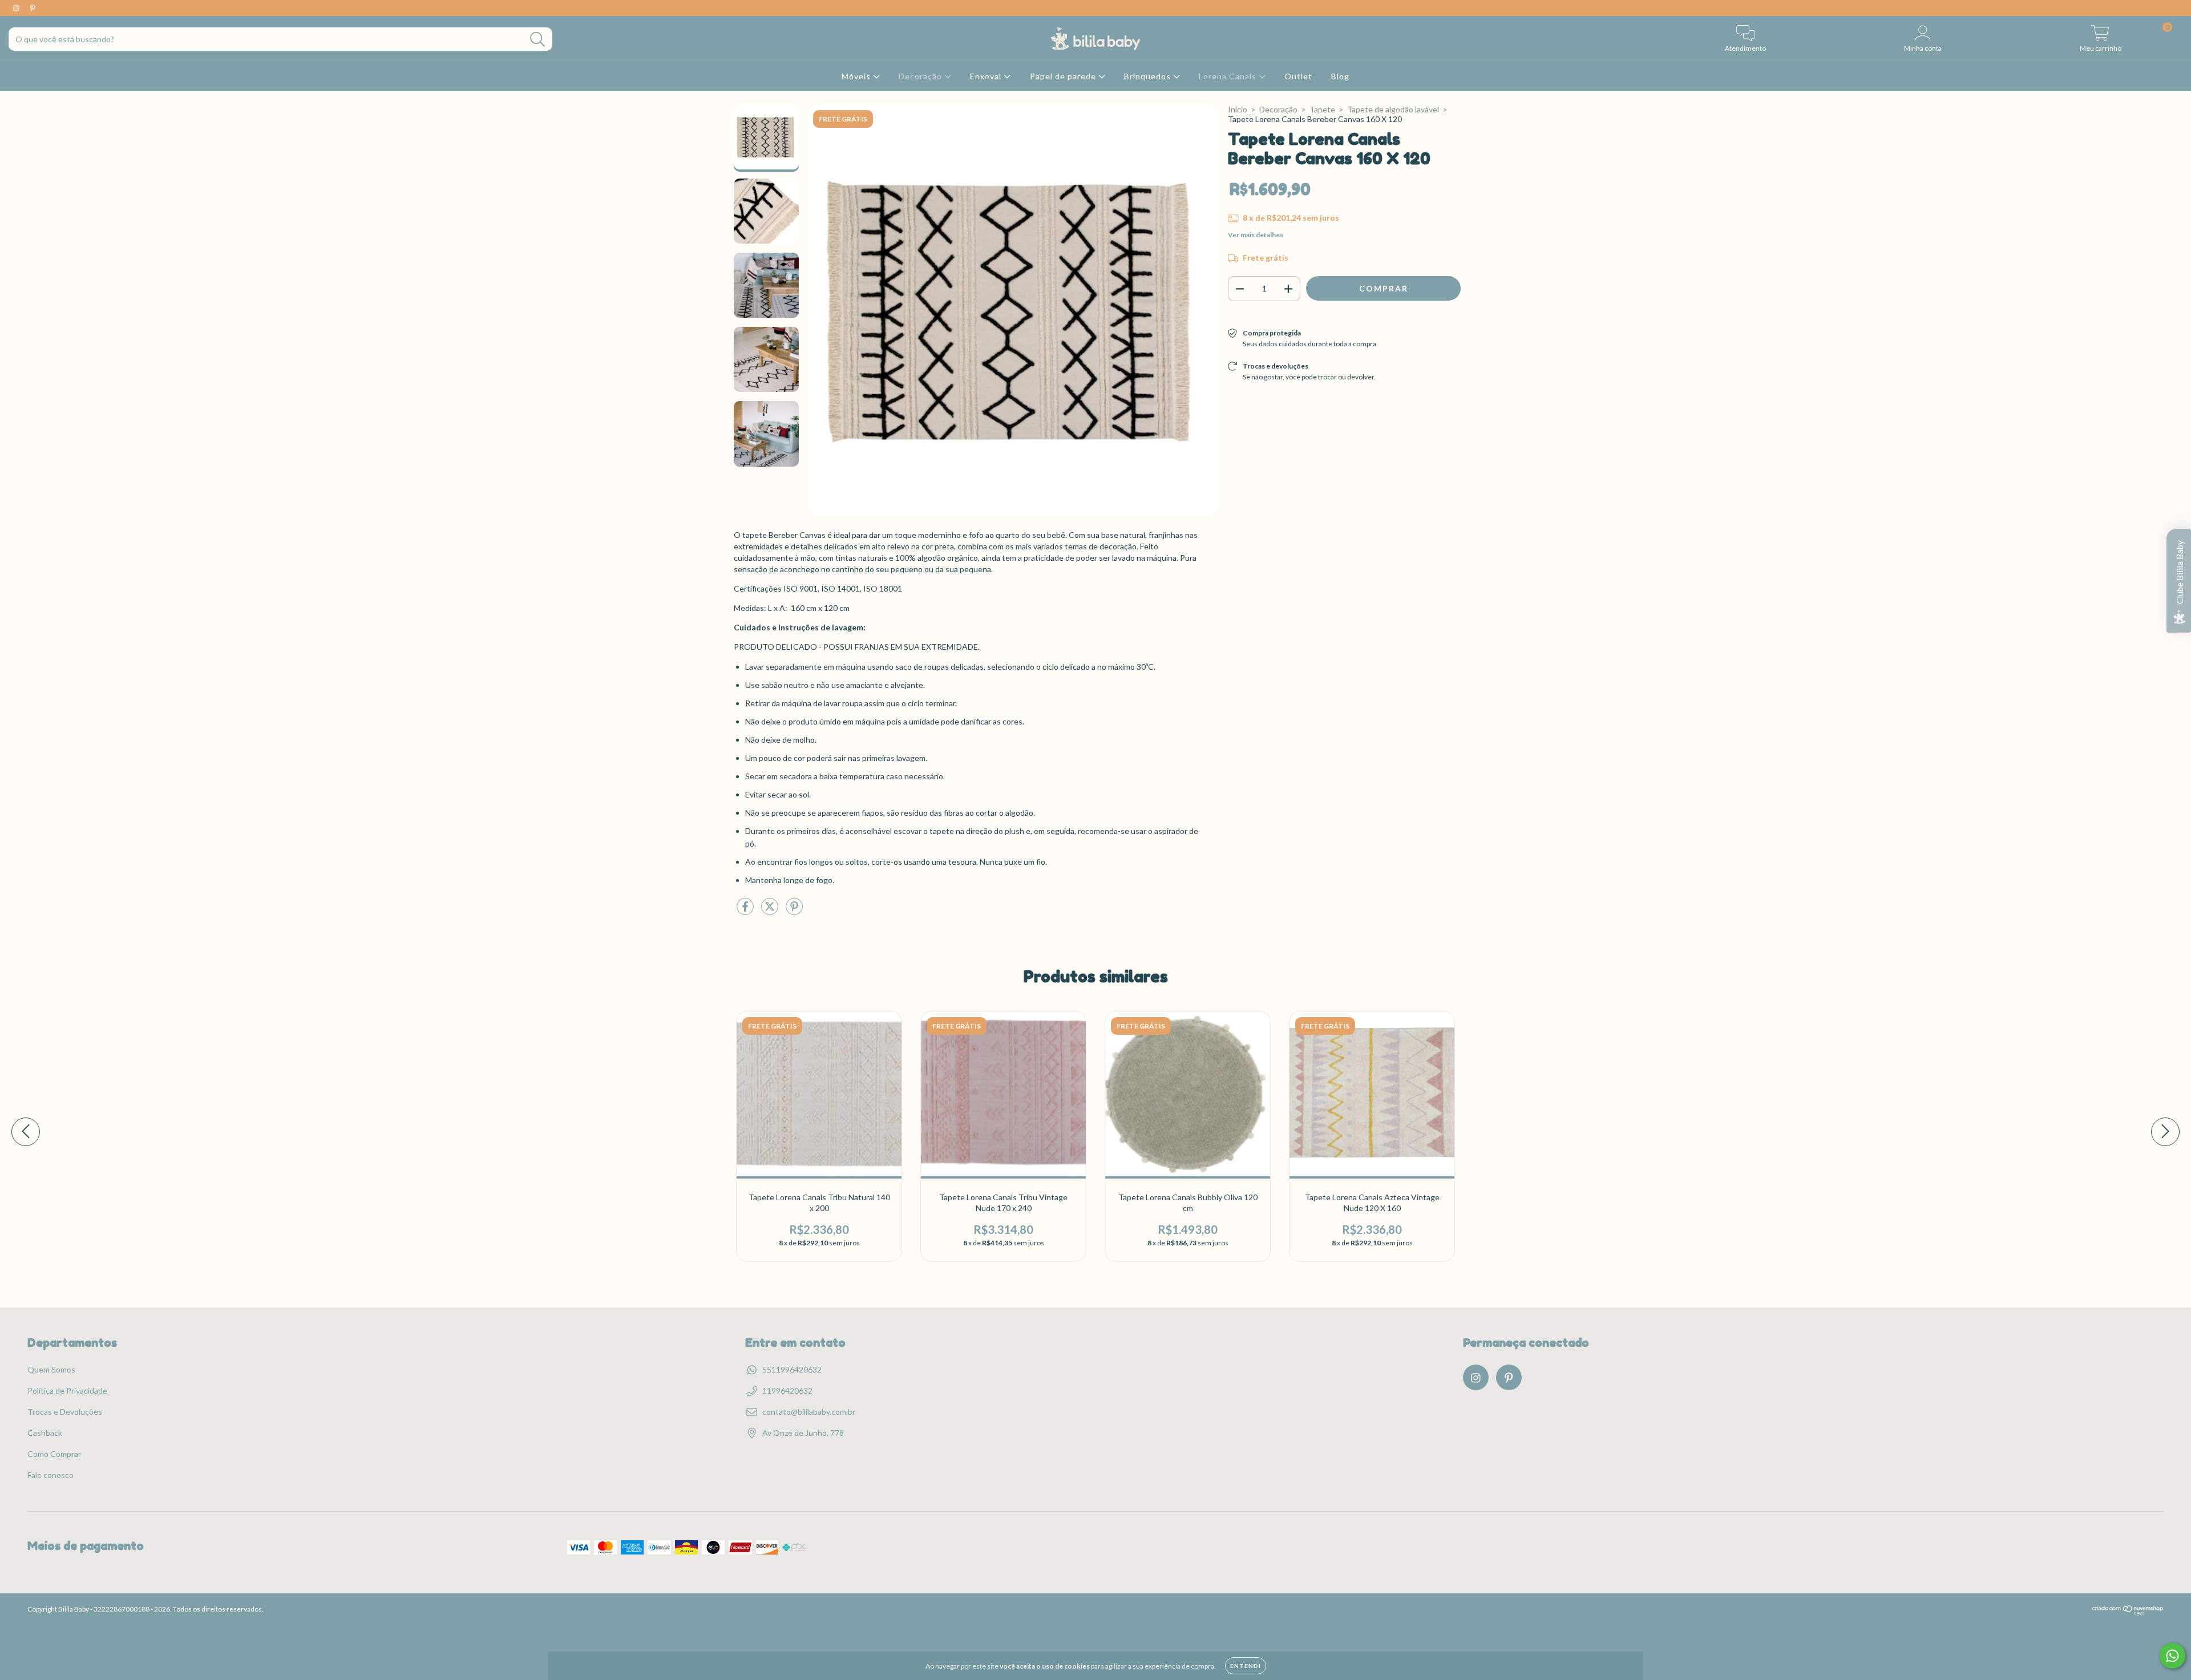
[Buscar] (538, 40)
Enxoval (987, 76)
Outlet (1298, 76)
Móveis (857, 76)
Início (1238, 109)
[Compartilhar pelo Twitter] (771, 911)
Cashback (45, 1433)
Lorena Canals (1229, 76)
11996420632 (787, 1390)
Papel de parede (1064, 76)
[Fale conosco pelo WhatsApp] (2172, 1656)
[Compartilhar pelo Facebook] (746, 911)
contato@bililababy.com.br (809, 1412)
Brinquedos (1149, 76)
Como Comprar (54, 1454)
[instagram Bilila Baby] (17, 8)
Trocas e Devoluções (65, 1412)
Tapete (1322, 109)
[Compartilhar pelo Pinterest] (794, 911)
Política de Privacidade (67, 1390)
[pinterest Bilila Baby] (33, 8)
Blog (1340, 76)
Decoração (921, 76)
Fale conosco (50, 1475)
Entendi (1246, 1666)
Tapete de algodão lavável (1393, 109)
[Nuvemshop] (2128, 1613)
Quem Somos (51, 1369)
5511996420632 (792, 1369)
